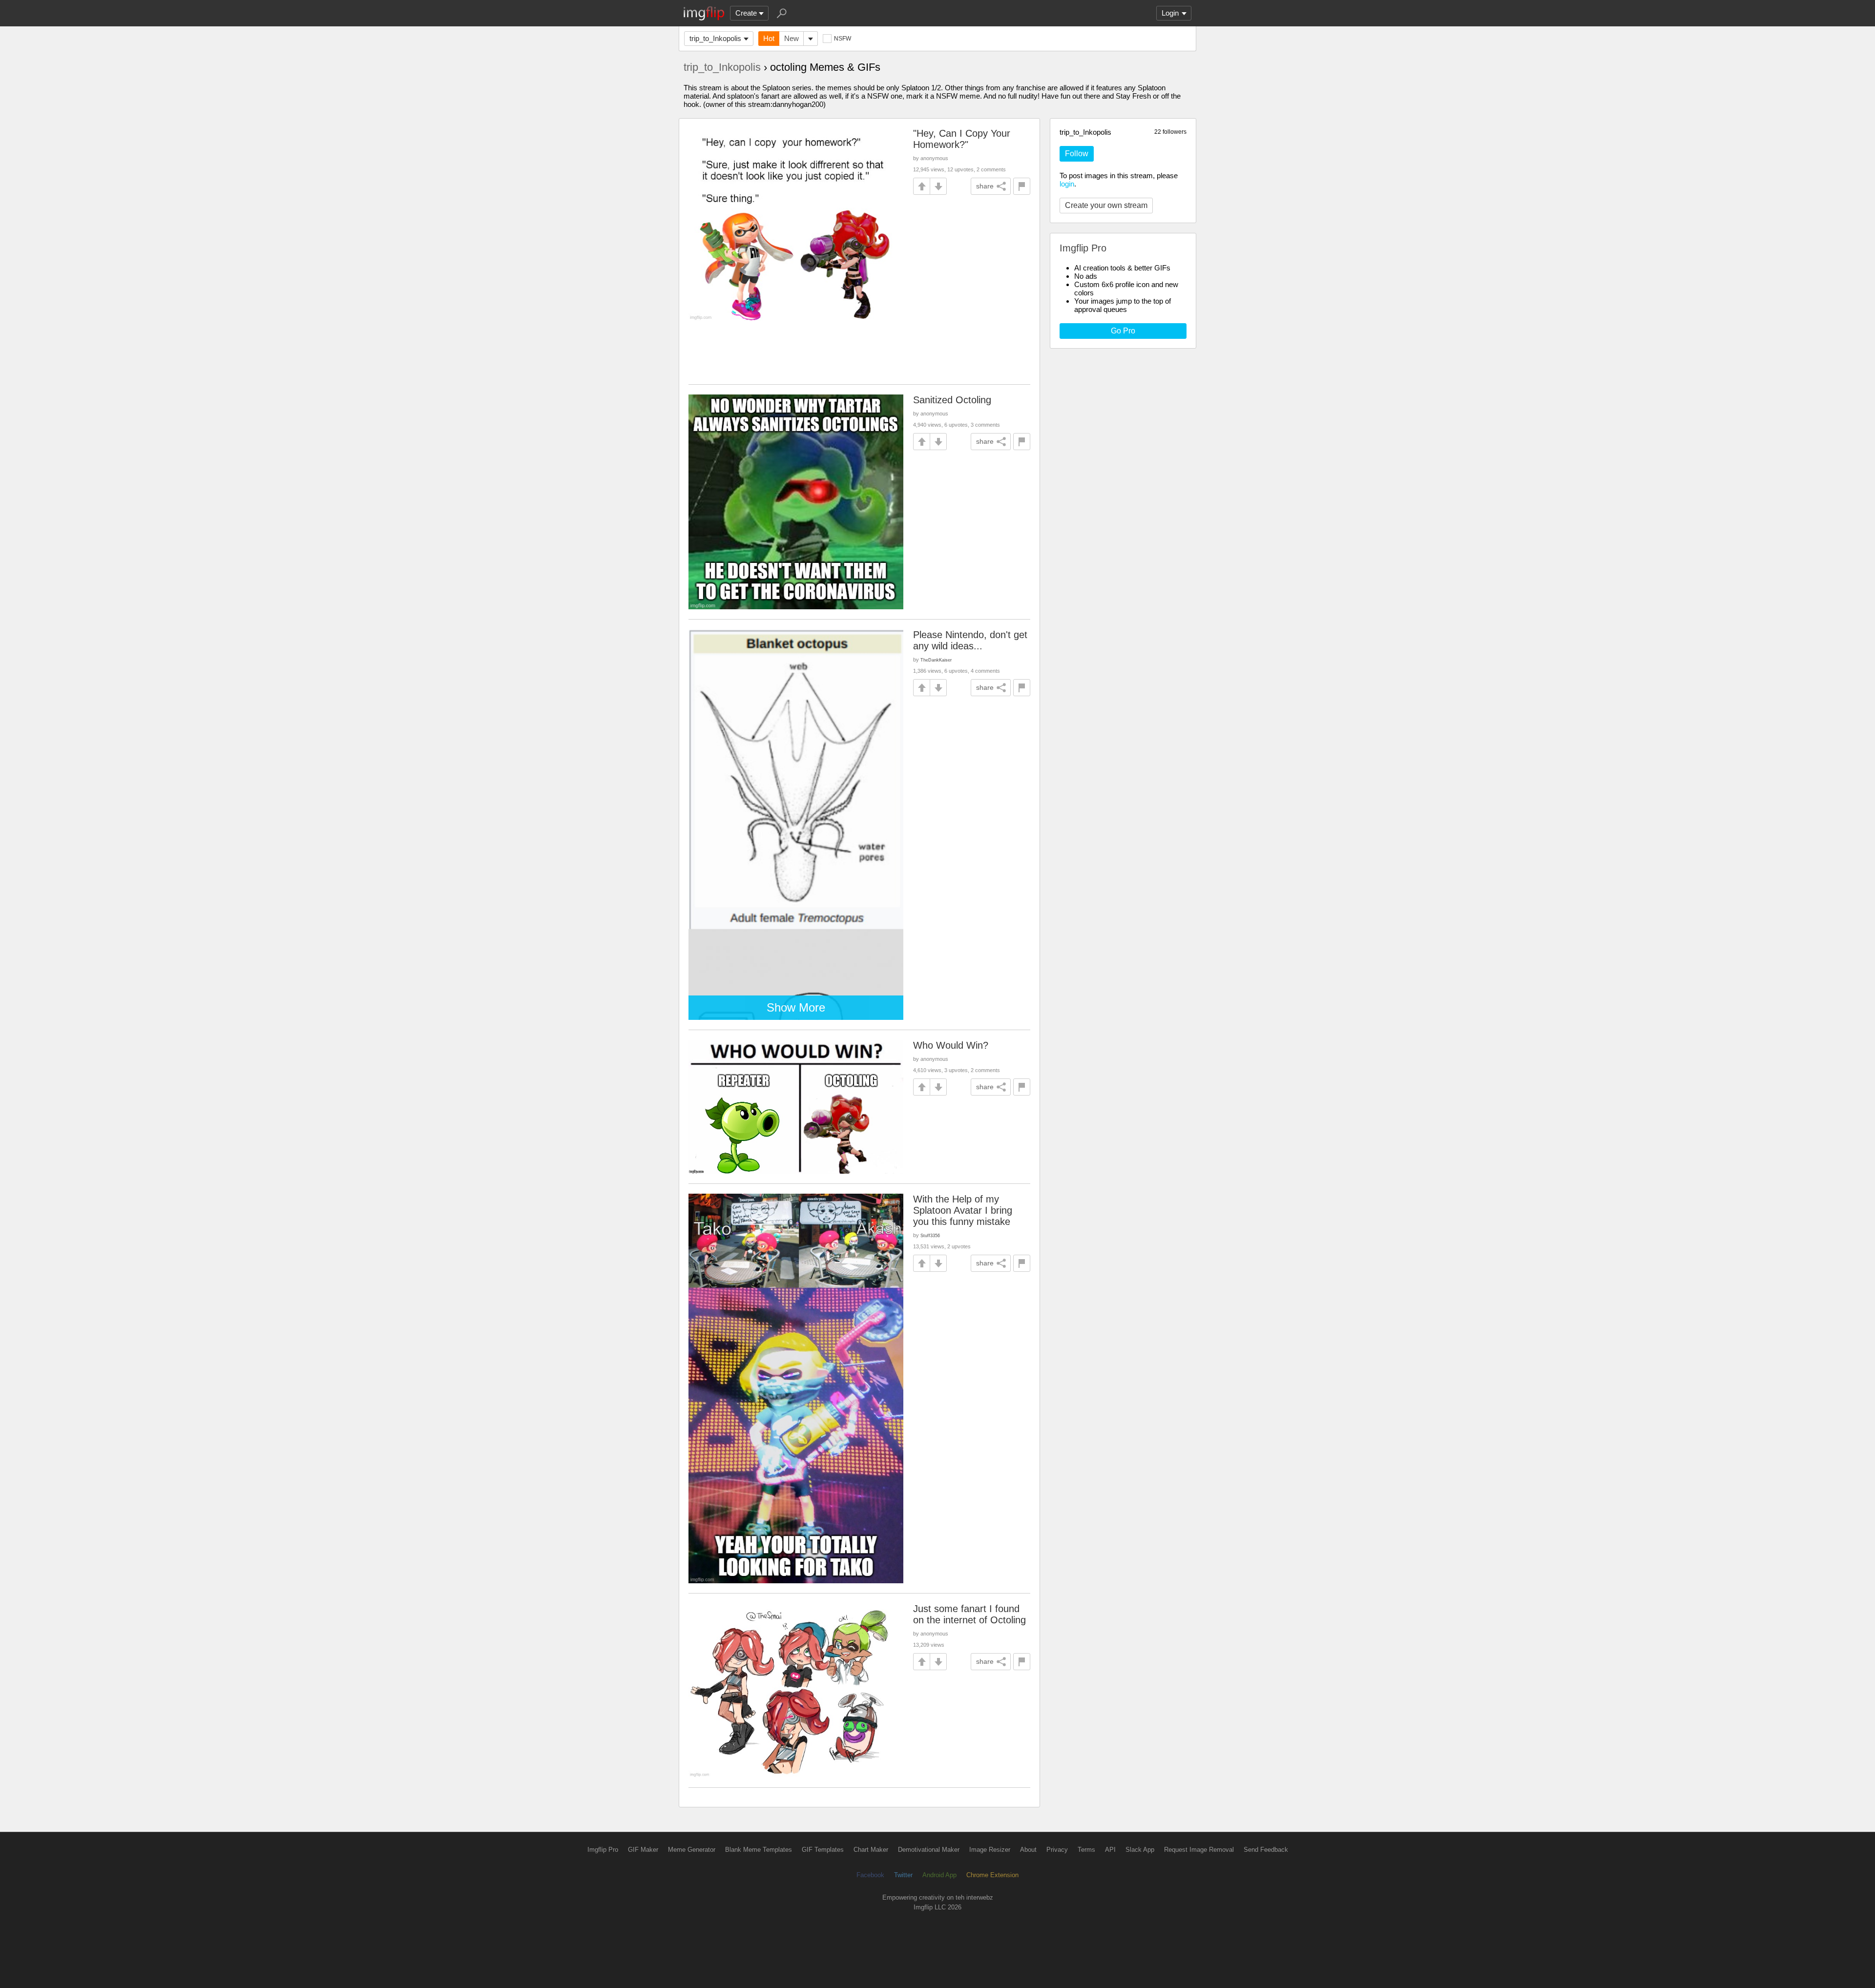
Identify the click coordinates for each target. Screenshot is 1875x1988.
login (1067, 184)
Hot (769, 38)
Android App (939, 1875)
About (1028, 1850)
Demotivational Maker (929, 1850)
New (792, 38)
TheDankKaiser (936, 660)
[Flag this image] (1022, 186)
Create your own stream (1106, 205)
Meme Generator (692, 1850)
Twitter (903, 1875)
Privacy (1057, 1850)
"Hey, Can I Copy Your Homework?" (962, 139)
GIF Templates (823, 1850)
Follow (1077, 154)
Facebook (870, 1875)
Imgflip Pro (603, 1850)
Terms (1086, 1850)
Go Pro (1123, 331)
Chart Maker (871, 1850)
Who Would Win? (951, 1045)
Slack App (1140, 1850)
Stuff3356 (930, 1235)
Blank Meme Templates (759, 1850)
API (1110, 1850)
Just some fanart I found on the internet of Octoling (969, 1614)
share (985, 186)
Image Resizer (990, 1850)
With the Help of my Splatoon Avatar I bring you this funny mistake (963, 1210)
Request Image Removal (1199, 1850)
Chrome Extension (992, 1875)
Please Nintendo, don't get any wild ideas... (970, 640)
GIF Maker (643, 1850)
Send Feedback (1266, 1850)
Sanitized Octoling (952, 400)
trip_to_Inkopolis (715, 38)
